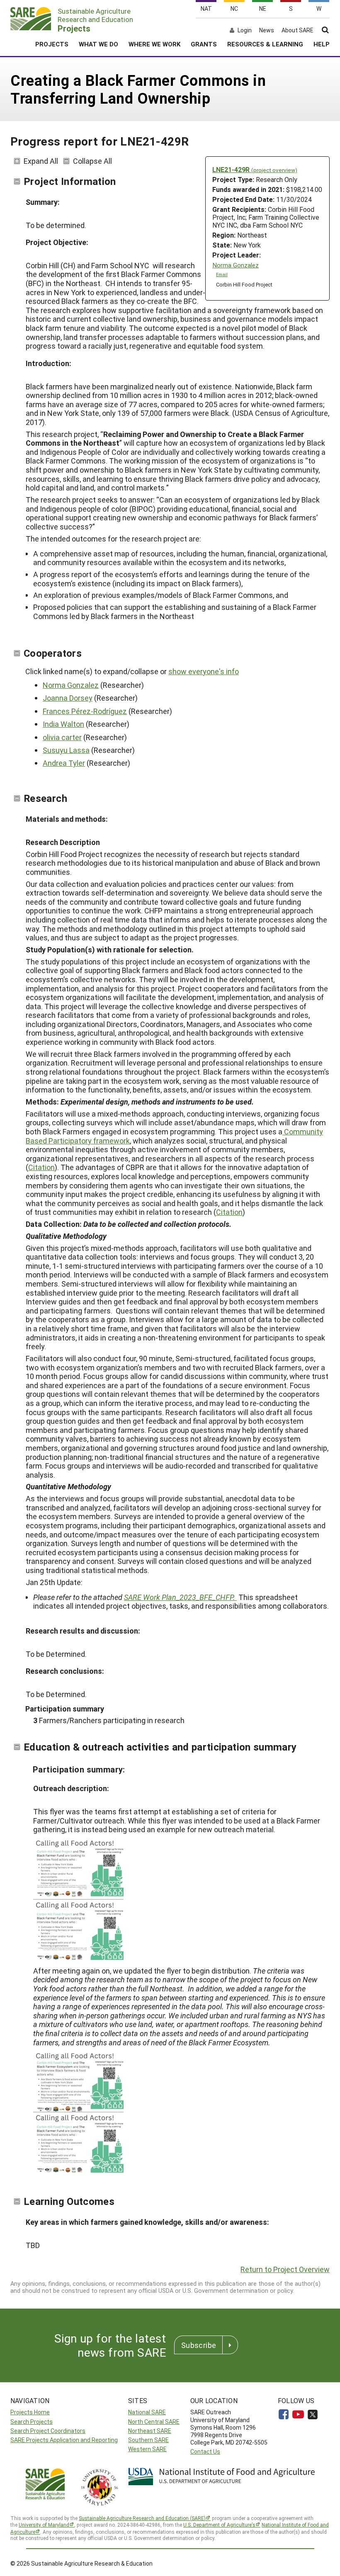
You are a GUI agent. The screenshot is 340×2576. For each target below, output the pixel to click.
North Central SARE (154, 2422)
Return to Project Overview (285, 2269)
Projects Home (30, 2412)
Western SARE (147, 2449)
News (267, 30)
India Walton (63, 724)
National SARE (147, 2412)
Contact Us (205, 2451)
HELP (322, 44)
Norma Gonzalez (236, 265)
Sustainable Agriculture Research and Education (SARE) (142, 2518)
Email (222, 274)
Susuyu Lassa (66, 750)
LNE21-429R (255, 169)
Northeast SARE (150, 2431)
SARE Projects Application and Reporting (64, 2440)
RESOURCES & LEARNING (265, 44)
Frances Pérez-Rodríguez (85, 711)
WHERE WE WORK (154, 44)
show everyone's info (204, 671)
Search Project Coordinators (48, 2431)
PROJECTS (52, 44)
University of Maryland (44, 2525)
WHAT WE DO (98, 44)
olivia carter (62, 737)
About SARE (297, 30)
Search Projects (32, 2422)
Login (245, 30)
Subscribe (199, 2345)
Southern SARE (148, 2440)
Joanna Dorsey (68, 698)
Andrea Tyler (64, 763)
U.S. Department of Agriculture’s (219, 2525)
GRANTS (204, 44)
